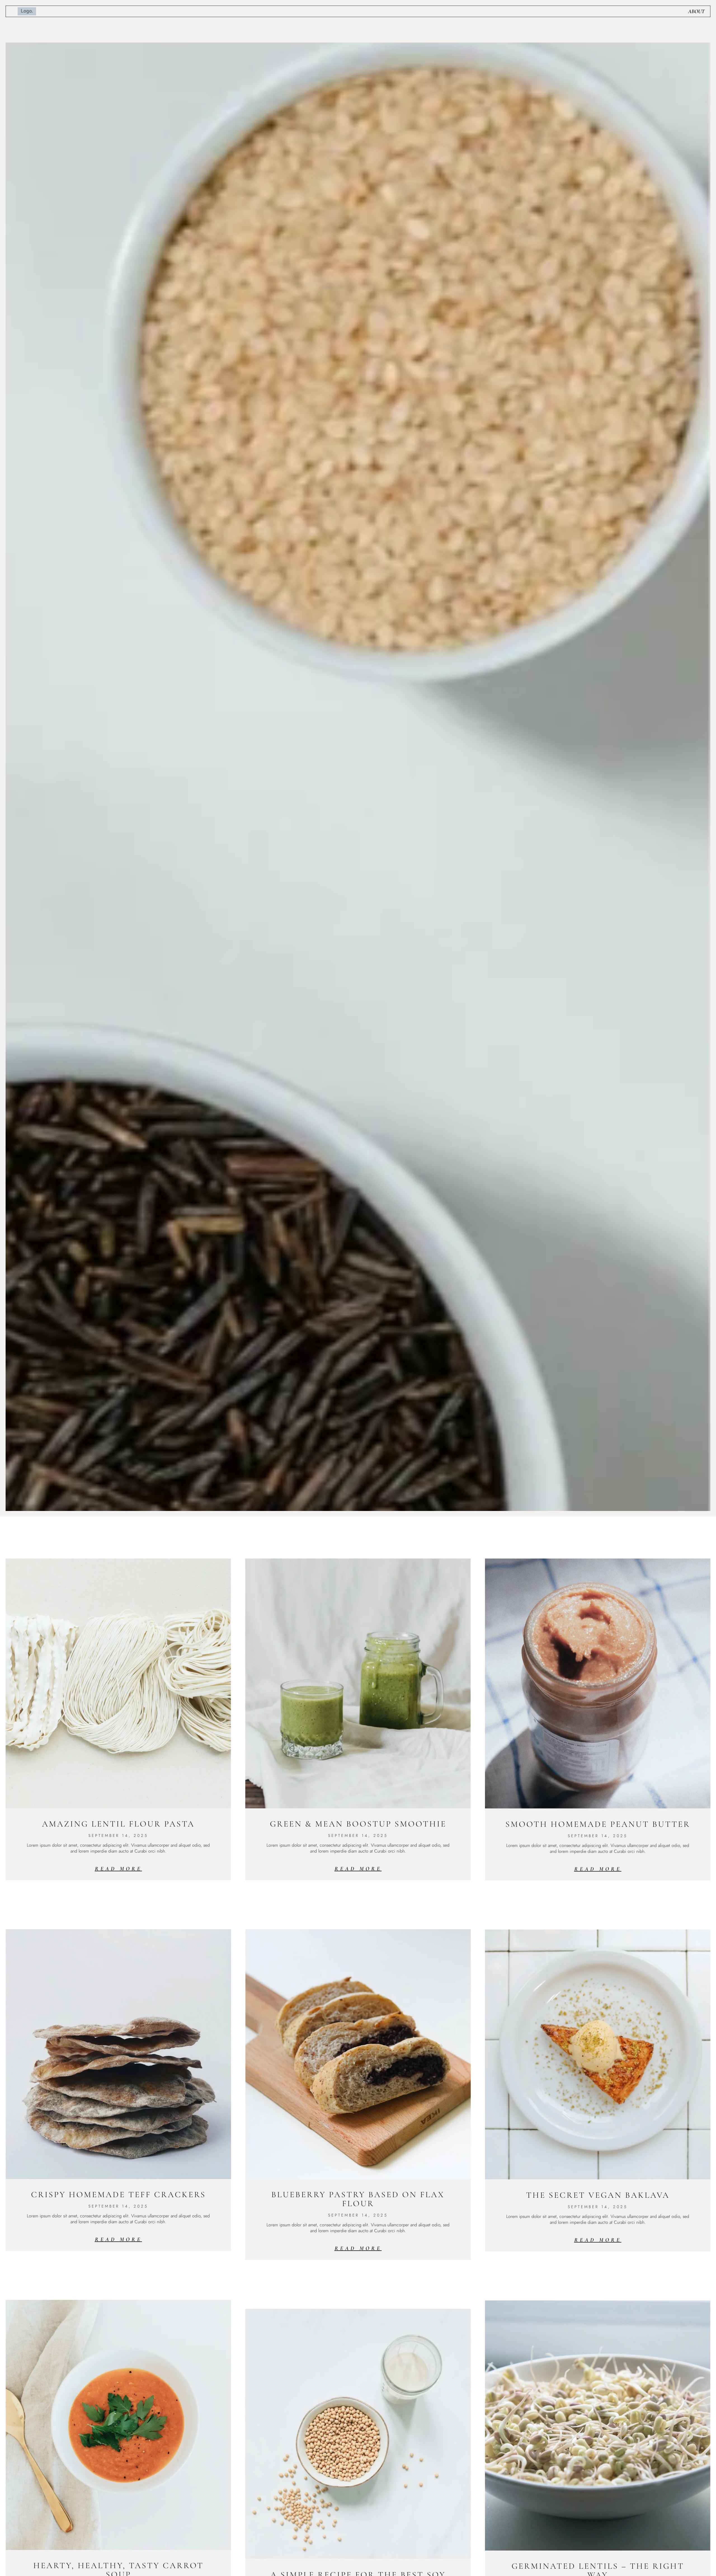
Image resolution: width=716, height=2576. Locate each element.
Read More (118, 1869)
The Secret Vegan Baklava (598, 2195)
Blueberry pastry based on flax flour (358, 2199)
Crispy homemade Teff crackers (118, 2195)
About (696, 11)
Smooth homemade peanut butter (598, 1824)
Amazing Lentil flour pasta (118, 1824)
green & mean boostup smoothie (358, 1824)
